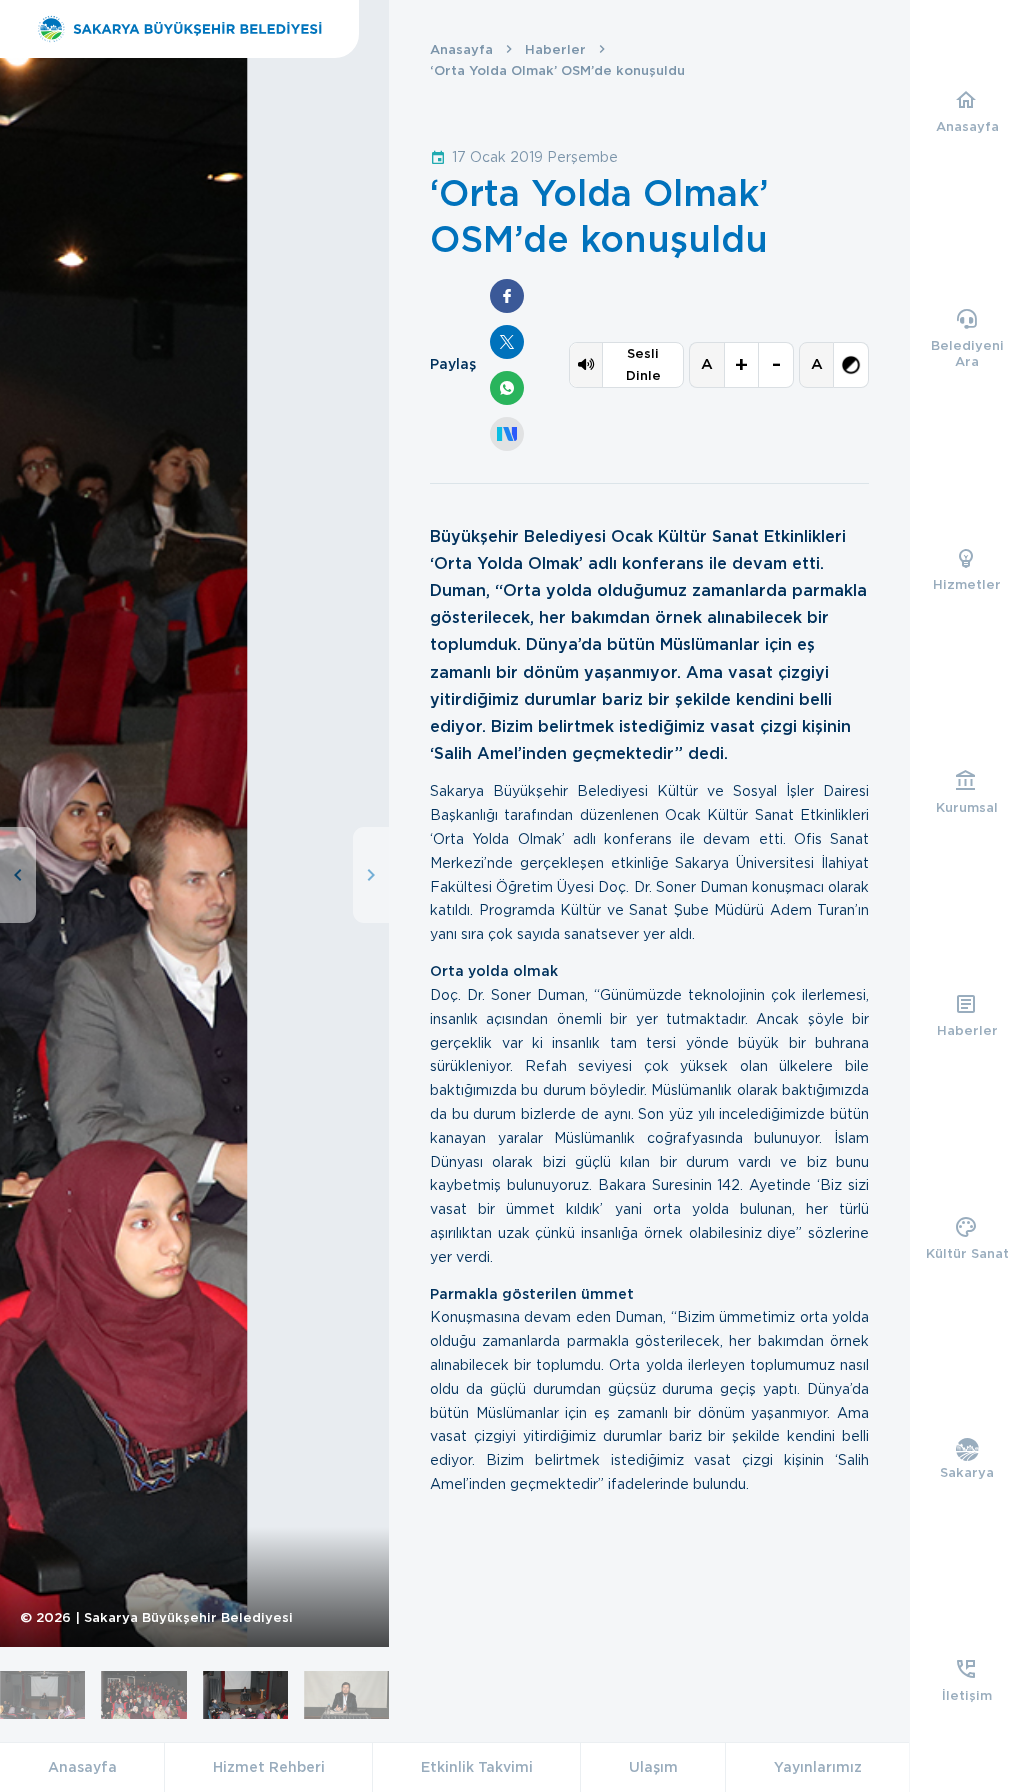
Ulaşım (653, 1767)
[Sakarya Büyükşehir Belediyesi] (179, 29)
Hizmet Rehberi (269, 1767)
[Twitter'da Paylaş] (507, 342)
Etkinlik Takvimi (477, 1767)
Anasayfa (461, 49)
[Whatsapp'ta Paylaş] (507, 388)
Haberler (555, 49)
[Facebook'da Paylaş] (507, 296)
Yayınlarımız (818, 1767)
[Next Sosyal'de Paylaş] (507, 434)
